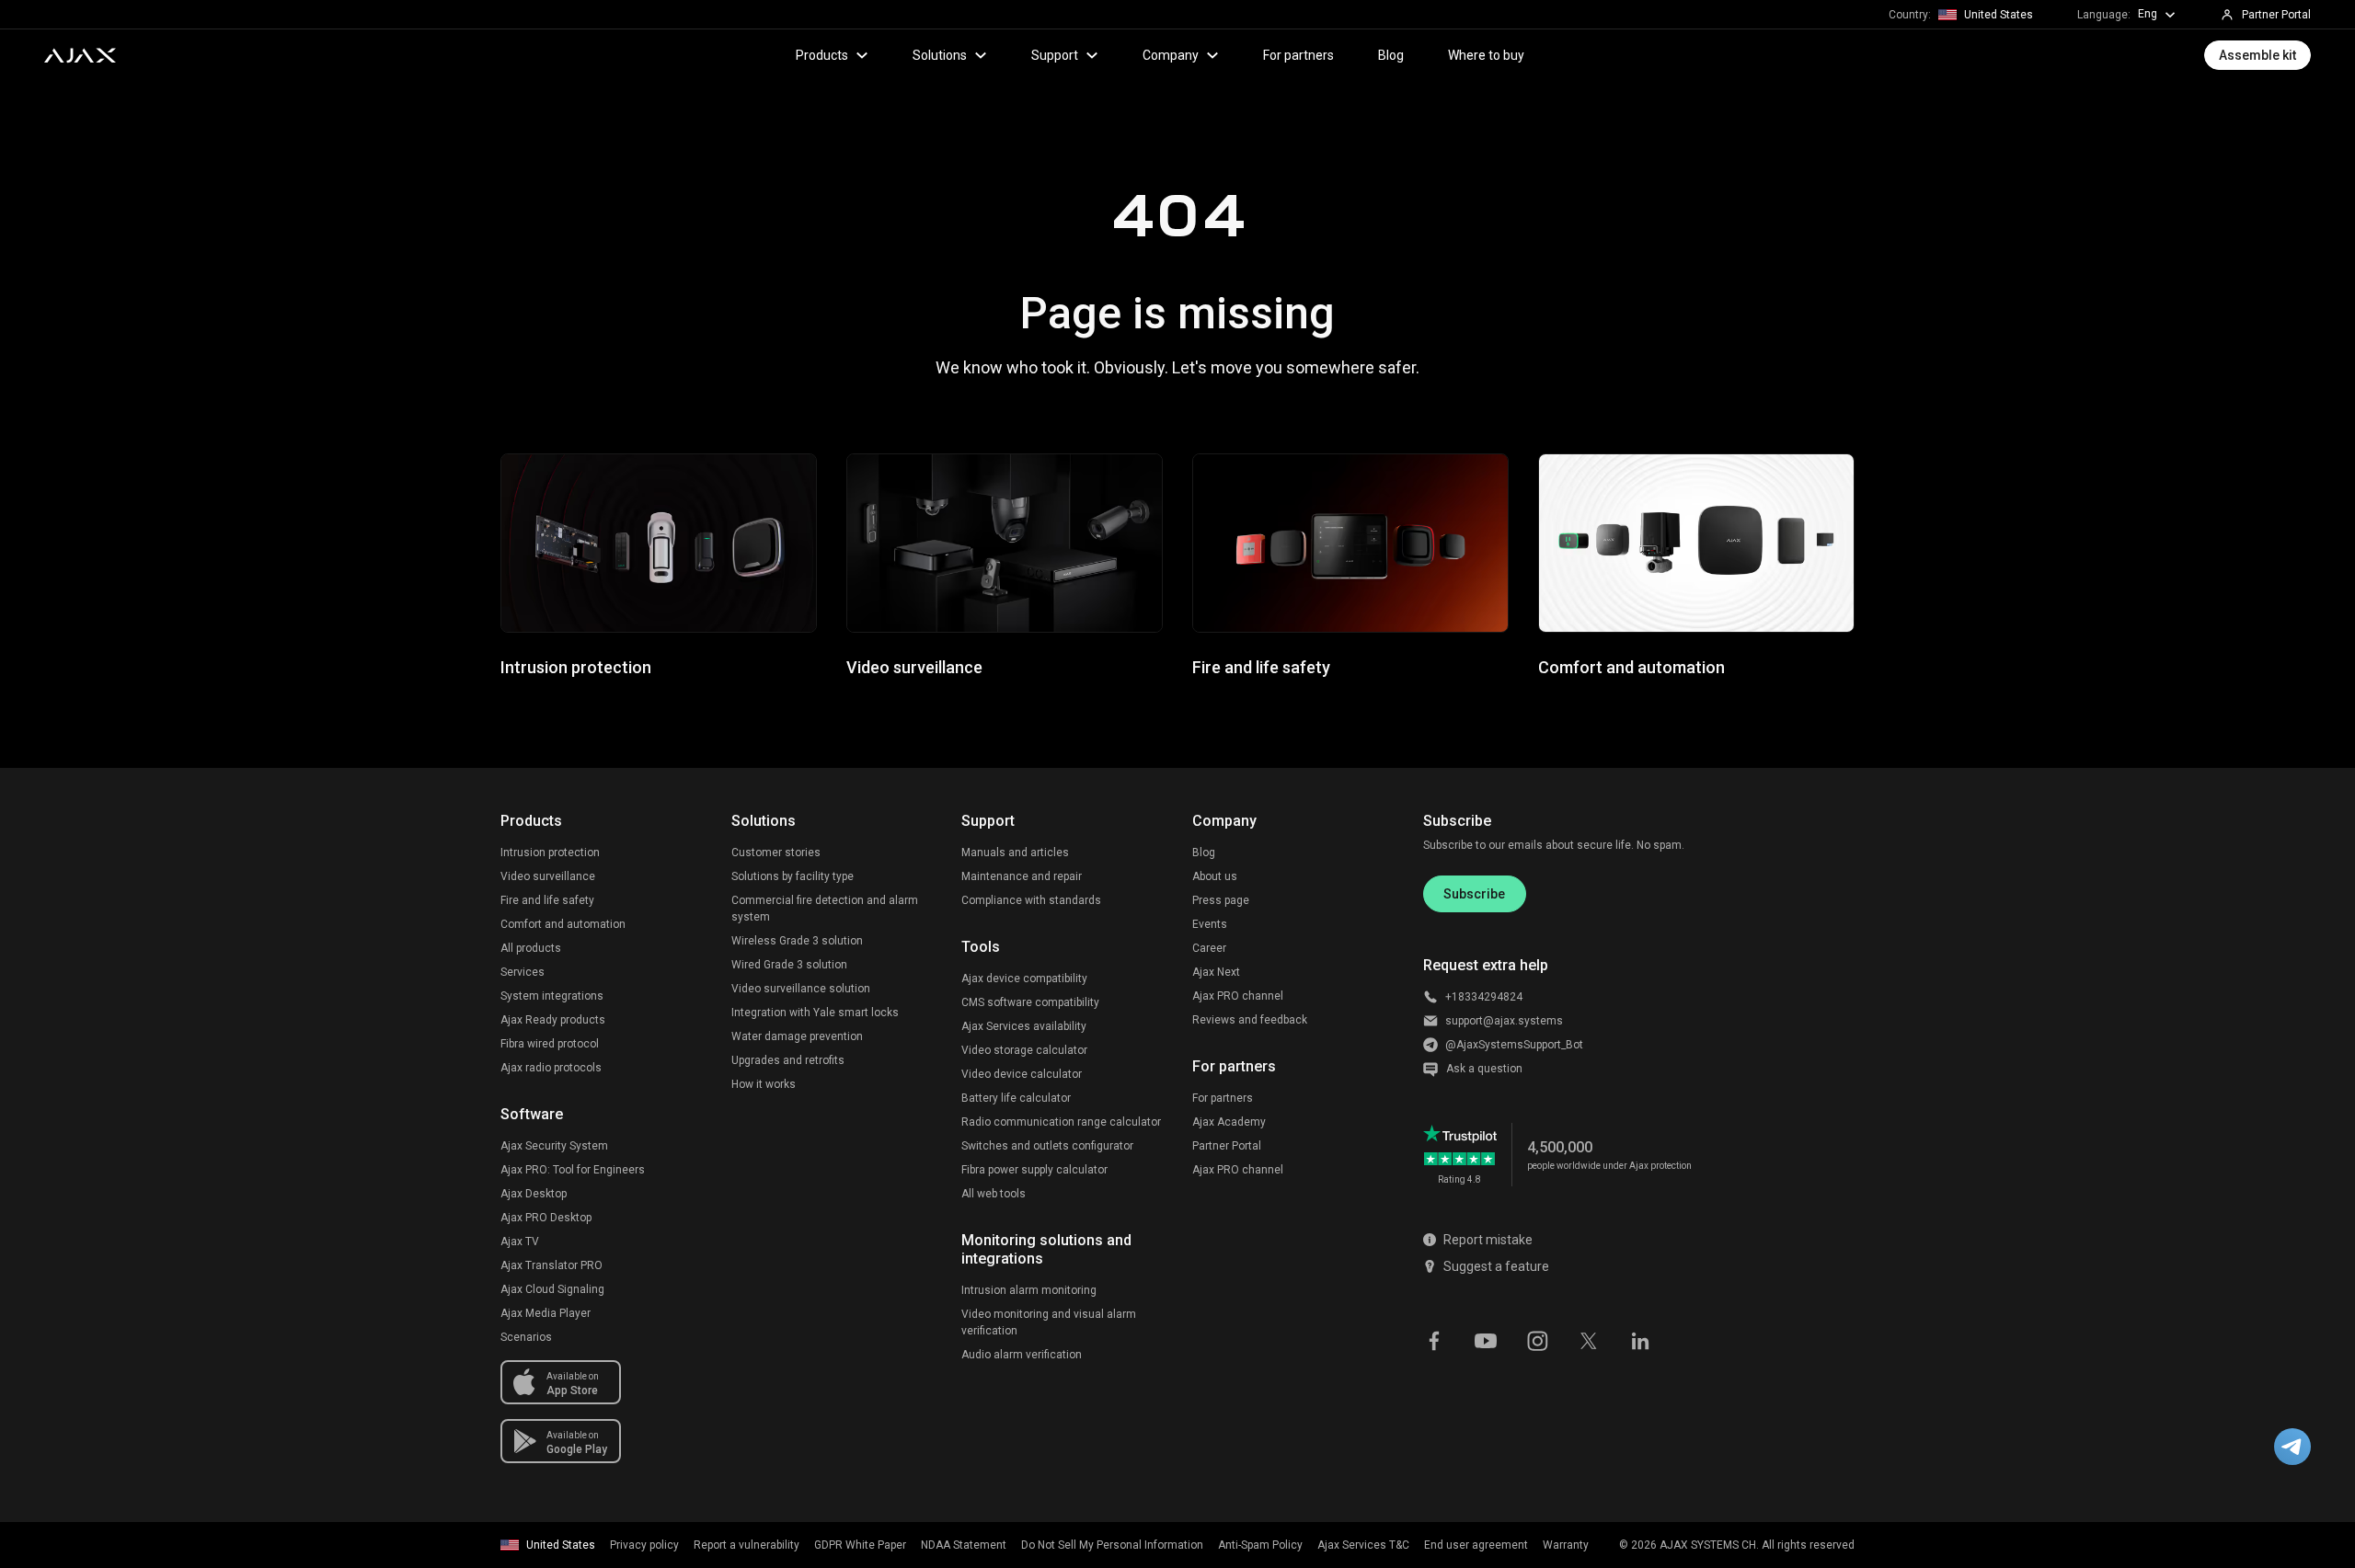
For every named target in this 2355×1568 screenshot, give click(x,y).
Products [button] (822, 55)
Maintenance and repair (1022, 876)
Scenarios (526, 1337)
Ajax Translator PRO (551, 1265)
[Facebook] (1434, 1339)
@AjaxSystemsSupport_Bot (1514, 1045)
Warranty (1566, 1545)
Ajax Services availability (1024, 1026)
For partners (1298, 55)
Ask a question (1484, 1069)
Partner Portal (1227, 1146)
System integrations (552, 996)
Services (523, 972)
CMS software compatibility (1030, 1002)
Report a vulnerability (747, 1545)
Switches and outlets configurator (1047, 1146)
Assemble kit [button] (2257, 55)
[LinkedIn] (1640, 1339)
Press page (1221, 900)
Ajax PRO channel (1238, 996)
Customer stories (776, 853)
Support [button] (1055, 55)
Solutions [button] (940, 55)
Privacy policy (644, 1545)
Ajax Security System (554, 1146)
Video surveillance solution (801, 989)
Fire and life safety (547, 900)
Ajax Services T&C (1363, 1545)
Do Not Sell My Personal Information (1112, 1545)
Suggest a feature (1496, 1266)
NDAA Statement (964, 1545)
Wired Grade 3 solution (789, 965)
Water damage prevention (797, 1036)
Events (1210, 924)
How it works (764, 1084)
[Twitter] (1589, 1339)
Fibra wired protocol (550, 1044)
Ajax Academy (1229, 1122)
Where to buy (1486, 55)
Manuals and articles (1015, 853)
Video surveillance (548, 876)
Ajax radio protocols (551, 1068)
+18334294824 (1484, 997)
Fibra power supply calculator (1034, 1170)
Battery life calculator (1016, 1098)
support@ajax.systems (1504, 1021)
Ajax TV (520, 1242)
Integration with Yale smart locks (815, 1013)
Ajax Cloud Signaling (552, 1289)
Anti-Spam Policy (1260, 1545)
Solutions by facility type (793, 876)
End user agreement (1476, 1545)
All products (531, 948)
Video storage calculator (1024, 1050)
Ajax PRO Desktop (546, 1218)
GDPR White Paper (860, 1545)
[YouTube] (1486, 1339)
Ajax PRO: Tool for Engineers (573, 1170)
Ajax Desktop (534, 1194)
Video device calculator (1022, 1074)
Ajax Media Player (546, 1313)
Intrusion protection (550, 853)
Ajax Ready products (553, 1020)
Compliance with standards (1031, 900)
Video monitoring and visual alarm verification (1049, 1322)
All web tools (994, 1194)
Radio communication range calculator (1061, 1122)
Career (1209, 948)
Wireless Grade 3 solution (797, 941)
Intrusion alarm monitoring (1029, 1290)
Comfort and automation (563, 924)
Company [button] (1171, 55)
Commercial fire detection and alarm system (825, 909)
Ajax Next (1216, 972)
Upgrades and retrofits (788, 1060)
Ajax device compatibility (1024, 979)
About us (1215, 876)
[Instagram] (1537, 1339)
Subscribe (1474, 894)
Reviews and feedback (1250, 1020)
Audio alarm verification (1022, 1355)
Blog (1391, 55)
